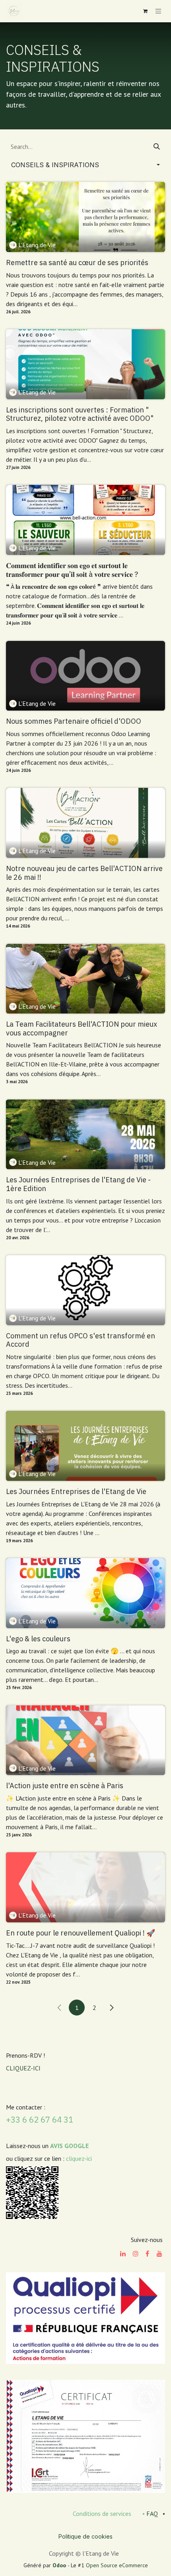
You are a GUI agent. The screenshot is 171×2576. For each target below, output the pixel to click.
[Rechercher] (157, 146)
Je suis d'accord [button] (137, 2563)
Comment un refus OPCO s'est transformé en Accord (81, 1340)
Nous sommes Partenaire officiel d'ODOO (74, 721)
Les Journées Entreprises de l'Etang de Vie (76, 1492)
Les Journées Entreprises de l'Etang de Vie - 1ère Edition (78, 1184)
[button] (85, 165)
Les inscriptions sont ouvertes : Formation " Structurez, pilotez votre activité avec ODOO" (80, 414)
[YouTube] (159, 2254)
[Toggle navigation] (158, 11)
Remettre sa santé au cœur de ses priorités (77, 263)
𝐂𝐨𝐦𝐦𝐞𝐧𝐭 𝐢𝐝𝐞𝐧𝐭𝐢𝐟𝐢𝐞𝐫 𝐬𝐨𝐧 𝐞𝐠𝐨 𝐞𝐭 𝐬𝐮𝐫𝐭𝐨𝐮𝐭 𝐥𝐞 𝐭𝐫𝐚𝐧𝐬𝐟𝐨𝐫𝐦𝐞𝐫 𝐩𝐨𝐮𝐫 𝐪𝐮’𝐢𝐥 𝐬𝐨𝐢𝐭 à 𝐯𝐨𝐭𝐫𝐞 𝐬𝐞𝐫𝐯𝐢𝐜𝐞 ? (72, 570)
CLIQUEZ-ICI (23, 2068)
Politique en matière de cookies (48, 2539)
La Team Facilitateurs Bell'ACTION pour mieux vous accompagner (82, 1028)
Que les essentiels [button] (79, 2563)
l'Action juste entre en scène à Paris (65, 1786)
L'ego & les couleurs (38, 1639)
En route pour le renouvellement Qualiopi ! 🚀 (81, 1933)
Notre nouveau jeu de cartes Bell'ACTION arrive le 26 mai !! (84, 873)
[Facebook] (147, 2254)
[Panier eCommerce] (145, 11)
